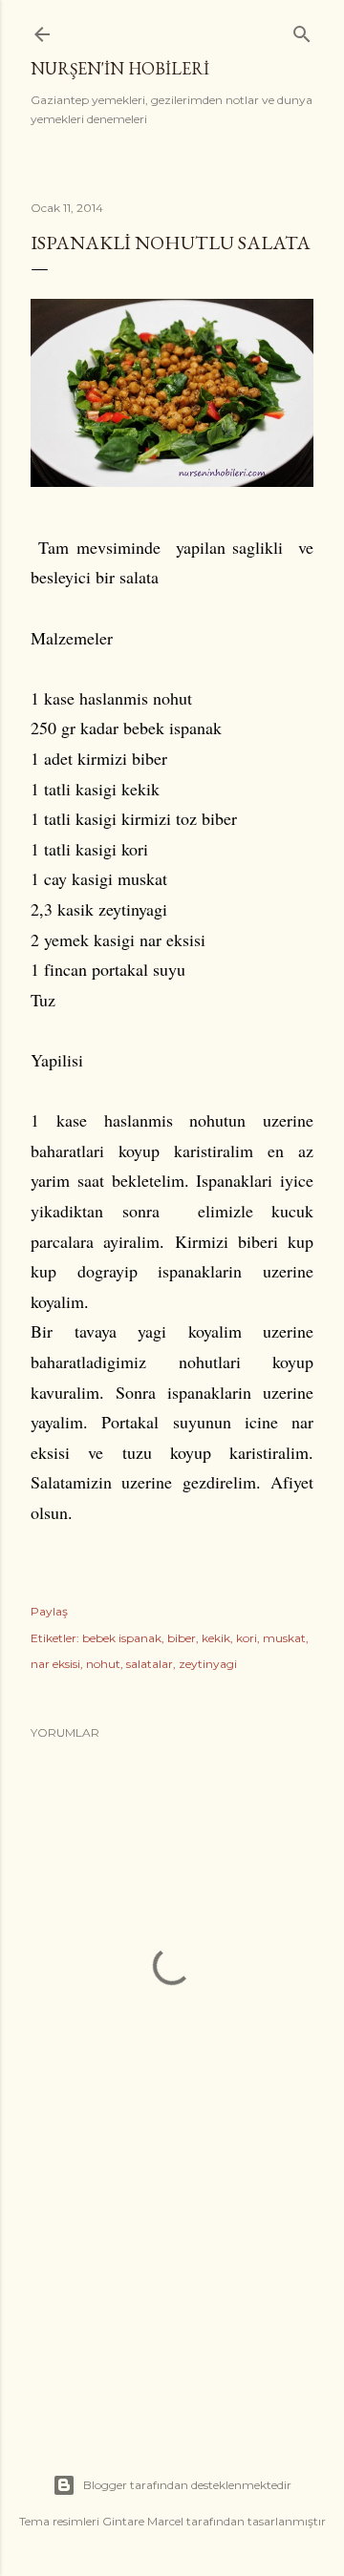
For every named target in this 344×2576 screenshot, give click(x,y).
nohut (103, 1664)
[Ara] (302, 30)
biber (182, 1638)
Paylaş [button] (49, 1611)
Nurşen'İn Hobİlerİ (120, 68)
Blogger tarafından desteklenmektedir (187, 2485)
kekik (216, 1638)
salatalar (150, 1664)
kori (247, 1638)
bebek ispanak (122, 1638)
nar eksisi (55, 1664)
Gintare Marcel (143, 2521)
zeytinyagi (208, 1664)
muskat (284, 1638)
